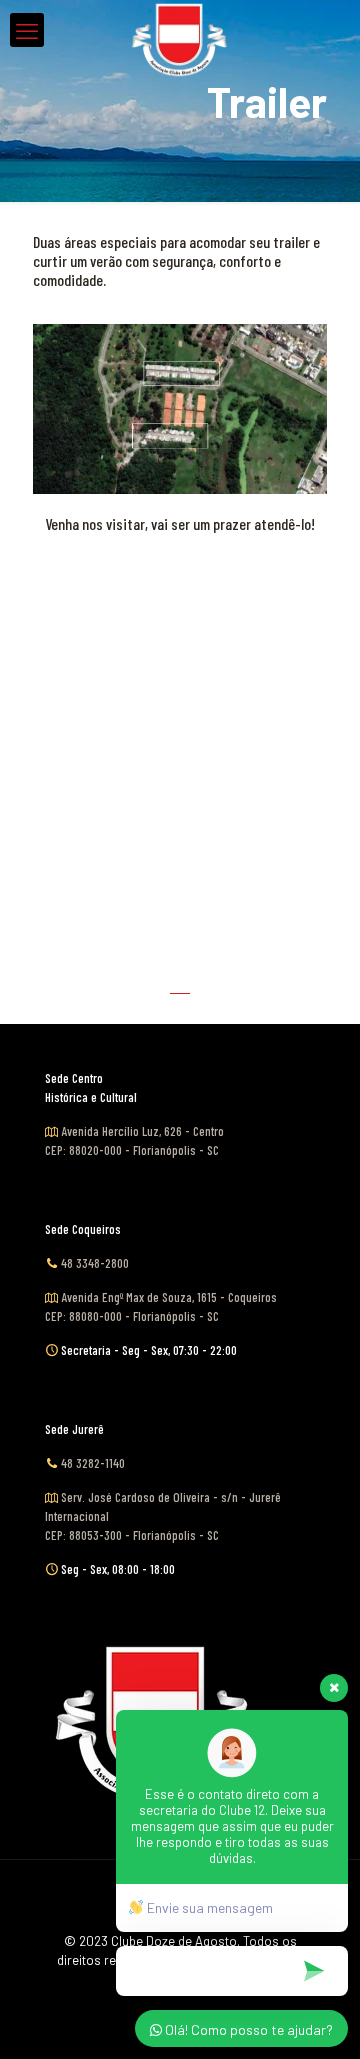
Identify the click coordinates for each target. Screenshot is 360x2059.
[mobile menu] (27, 30)
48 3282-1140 (93, 1463)
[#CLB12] (180, 25)
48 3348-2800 (95, 1263)
